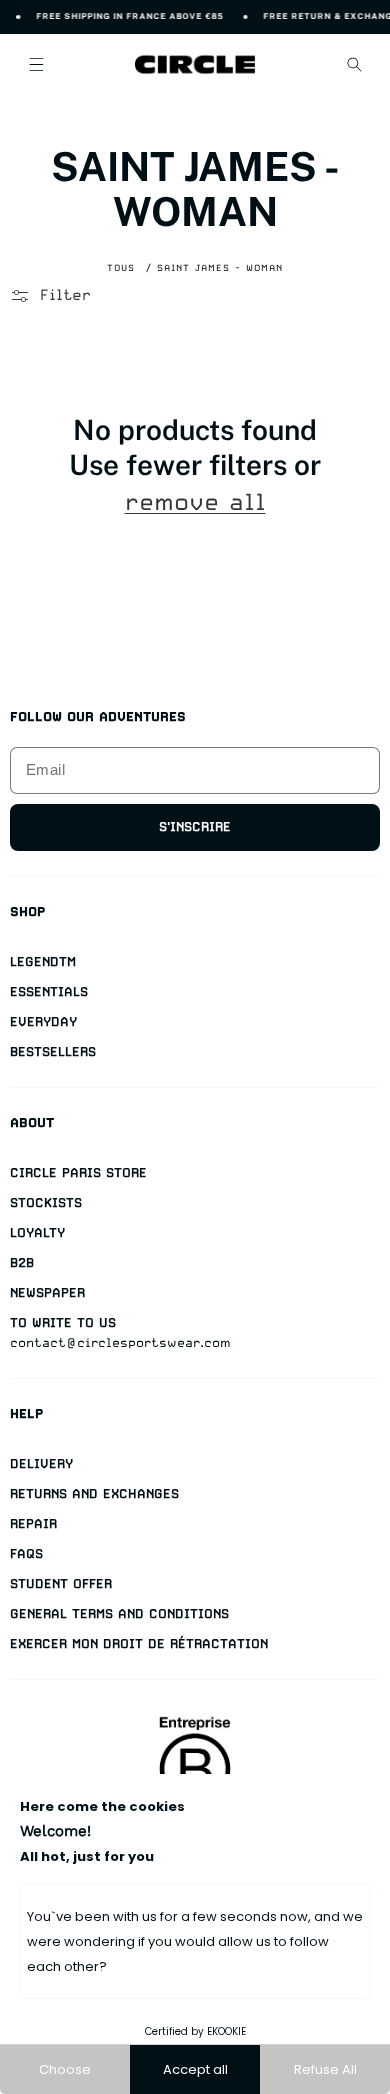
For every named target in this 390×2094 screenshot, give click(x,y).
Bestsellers (53, 1051)
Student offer (61, 1583)
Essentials (49, 991)
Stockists (46, 1202)
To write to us (63, 1322)
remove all (195, 502)
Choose (65, 2069)
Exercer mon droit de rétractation (139, 1643)
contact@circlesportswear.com (120, 1342)
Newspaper (47, 1292)
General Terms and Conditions (119, 1613)
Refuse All (325, 2069)
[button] (36, 64)
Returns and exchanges (94, 1493)
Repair (33, 1523)
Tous (121, 267)
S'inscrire (195, 826)
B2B (22, 1262)
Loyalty (37, 1232)
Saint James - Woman (220, 267)
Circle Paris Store (78, 1172)
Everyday (43, 1021)
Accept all (195, 2069)
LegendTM (43, 961)
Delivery (41, 1463)
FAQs (26, 1553)
